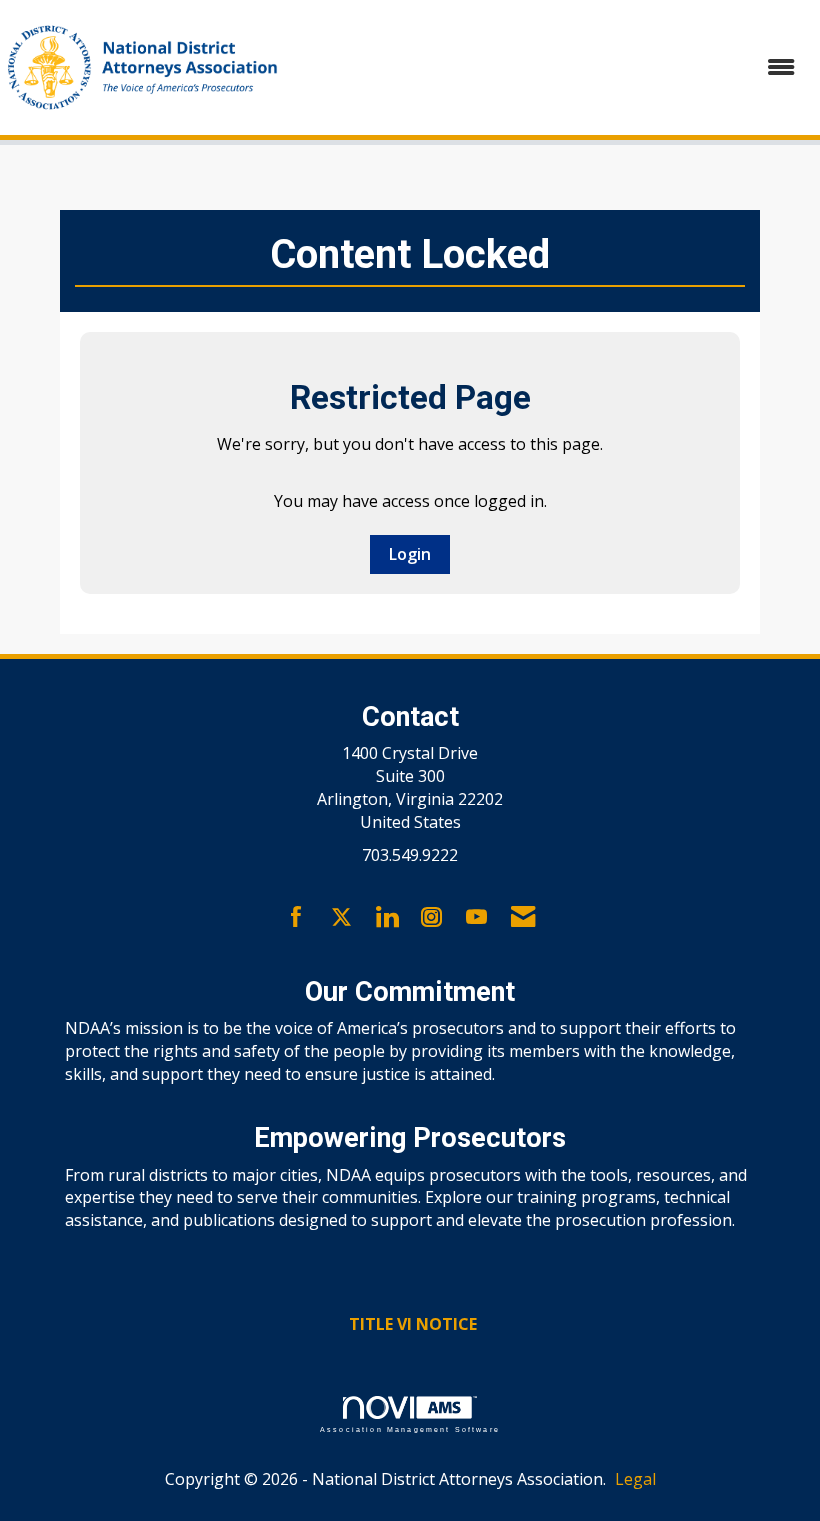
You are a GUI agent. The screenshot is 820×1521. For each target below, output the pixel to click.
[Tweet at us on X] (341, 918)
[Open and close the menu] (552, 67)
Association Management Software (410, 1429)
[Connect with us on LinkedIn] (386, 918)
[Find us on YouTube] (476, 918)
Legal (635, 1479)
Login (410, 554)
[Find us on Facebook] (296, 918)
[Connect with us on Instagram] (431, 918)
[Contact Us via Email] (523, 918)
